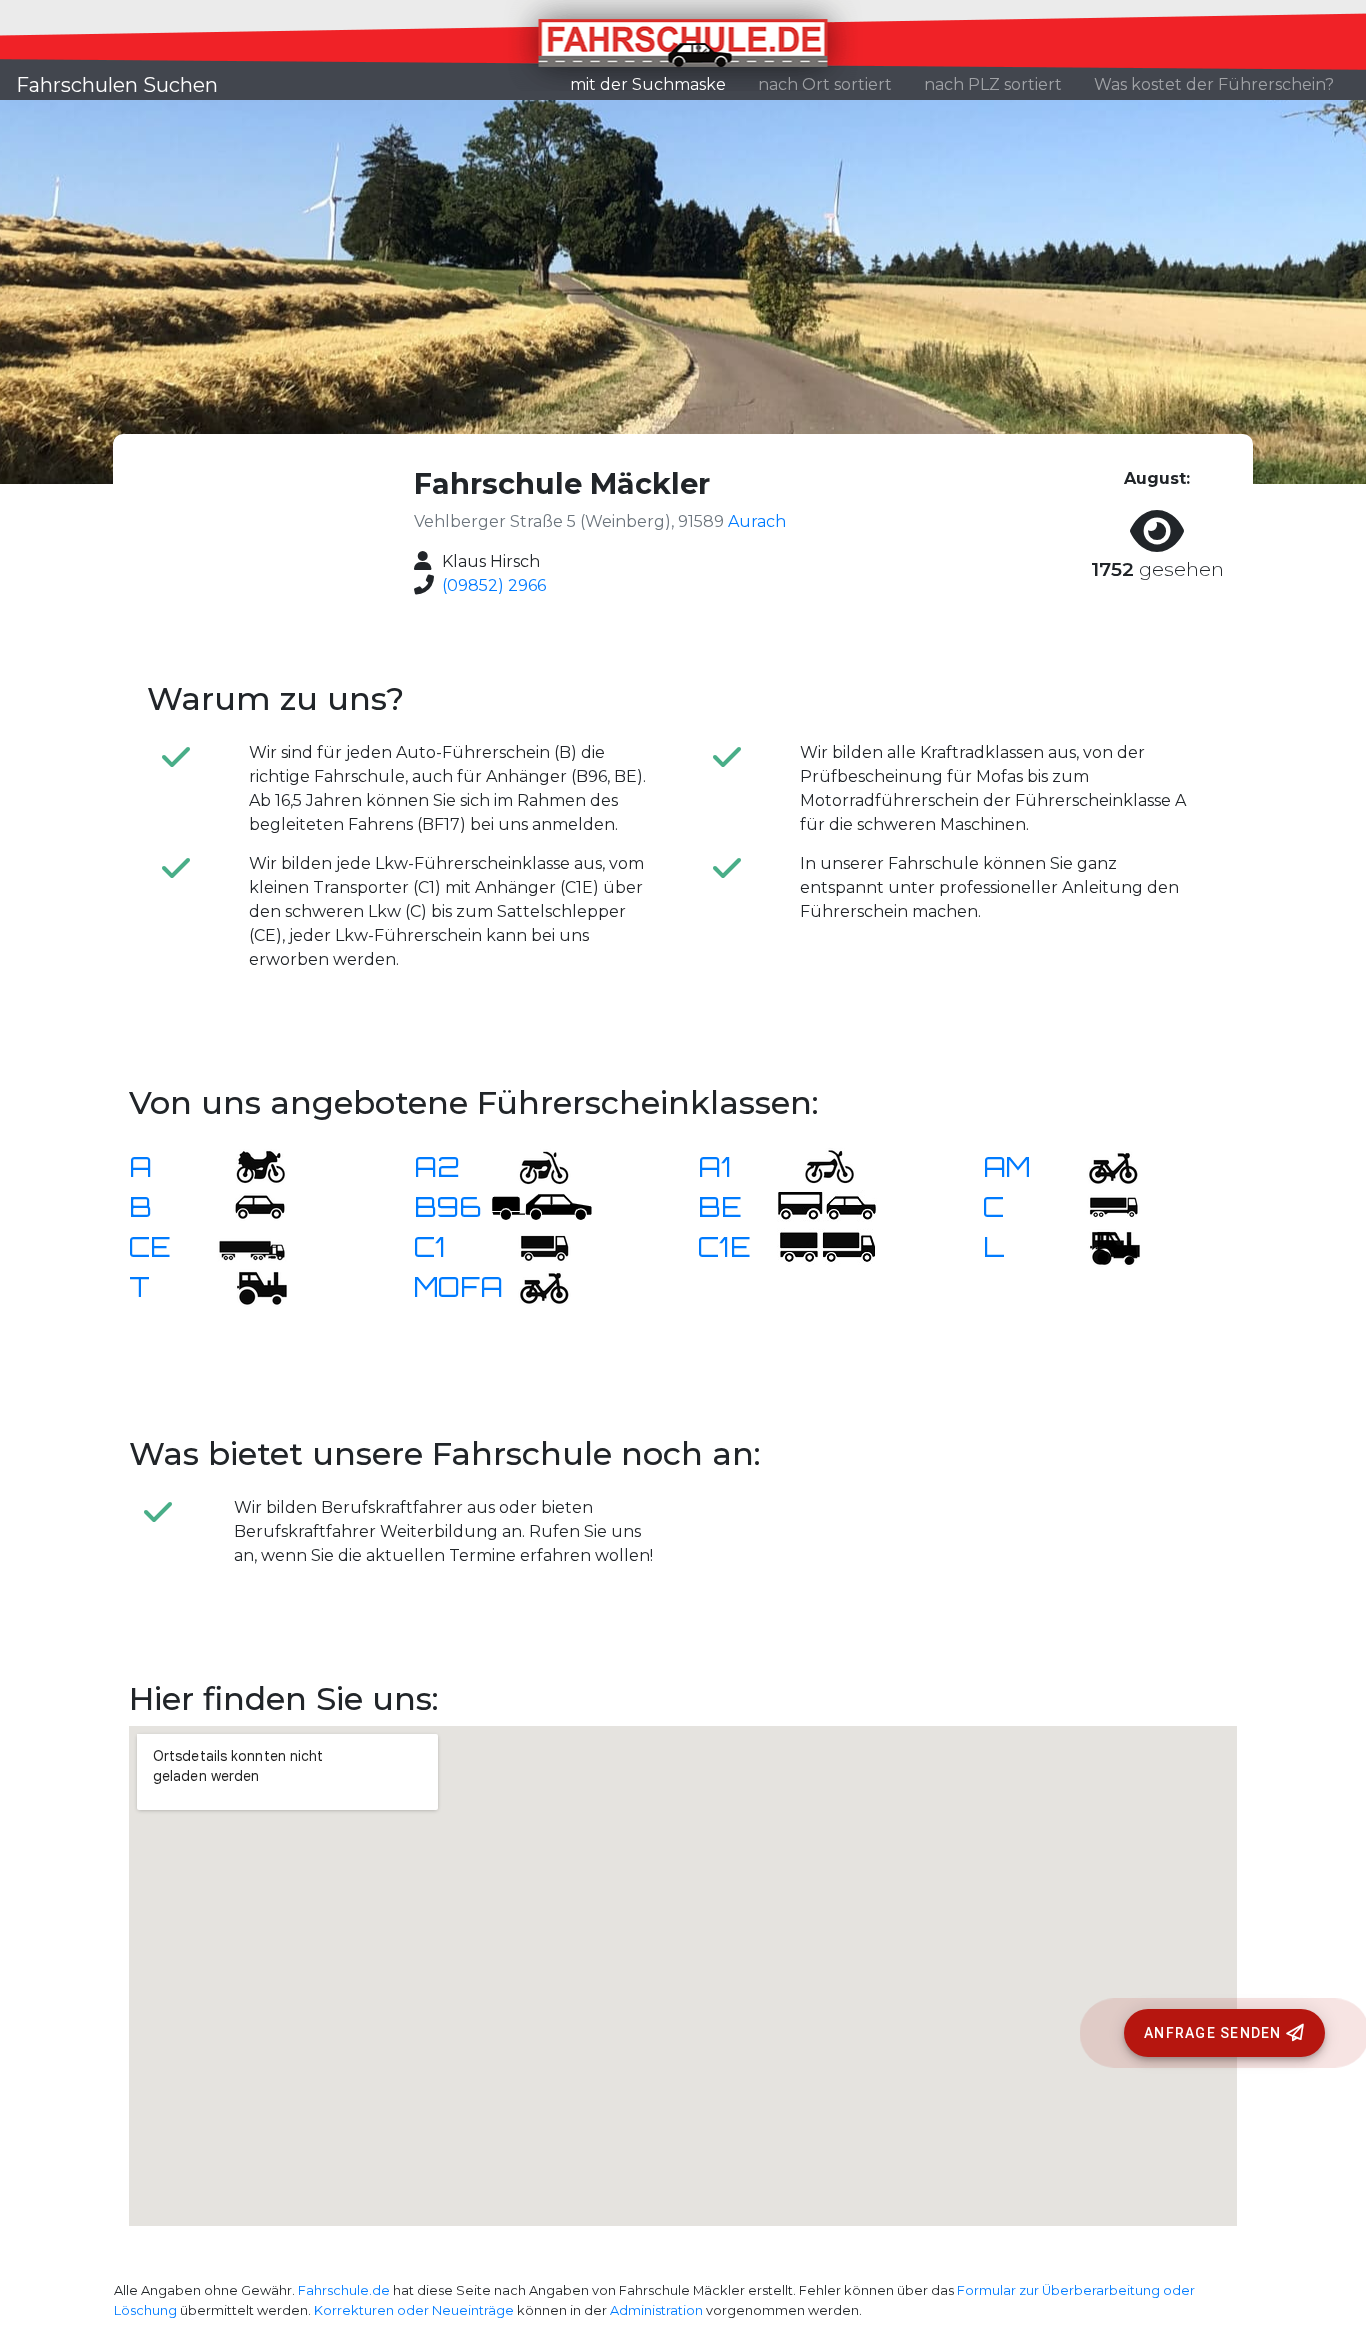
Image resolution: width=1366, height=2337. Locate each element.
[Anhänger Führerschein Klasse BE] (827, 1205)
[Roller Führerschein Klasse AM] (1101, 1165)
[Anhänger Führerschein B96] (542, 1205)
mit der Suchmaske (656, 84)
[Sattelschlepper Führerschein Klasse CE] (248, 1245)
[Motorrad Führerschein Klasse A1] (817, 1165)
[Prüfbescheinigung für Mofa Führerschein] (532, 1285)
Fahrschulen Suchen (117, 85)
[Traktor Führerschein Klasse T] (248, 1285)
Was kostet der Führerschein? (1214, 84)
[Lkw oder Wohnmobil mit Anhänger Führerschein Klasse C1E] (827, 1245)
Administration (656, 2310)
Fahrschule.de (344, 2290)
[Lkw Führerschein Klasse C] (1101, 1205)
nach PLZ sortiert (993, 84)
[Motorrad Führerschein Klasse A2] (532, 1165)
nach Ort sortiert (825, 84)
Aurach (757, 521)
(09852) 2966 (494, 585)
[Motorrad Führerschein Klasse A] (248, 1165)
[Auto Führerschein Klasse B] (248, 1205)
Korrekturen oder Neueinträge (414, 2310)
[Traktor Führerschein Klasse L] (1101, 1245)
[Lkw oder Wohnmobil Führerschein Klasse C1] (532, 1245)
